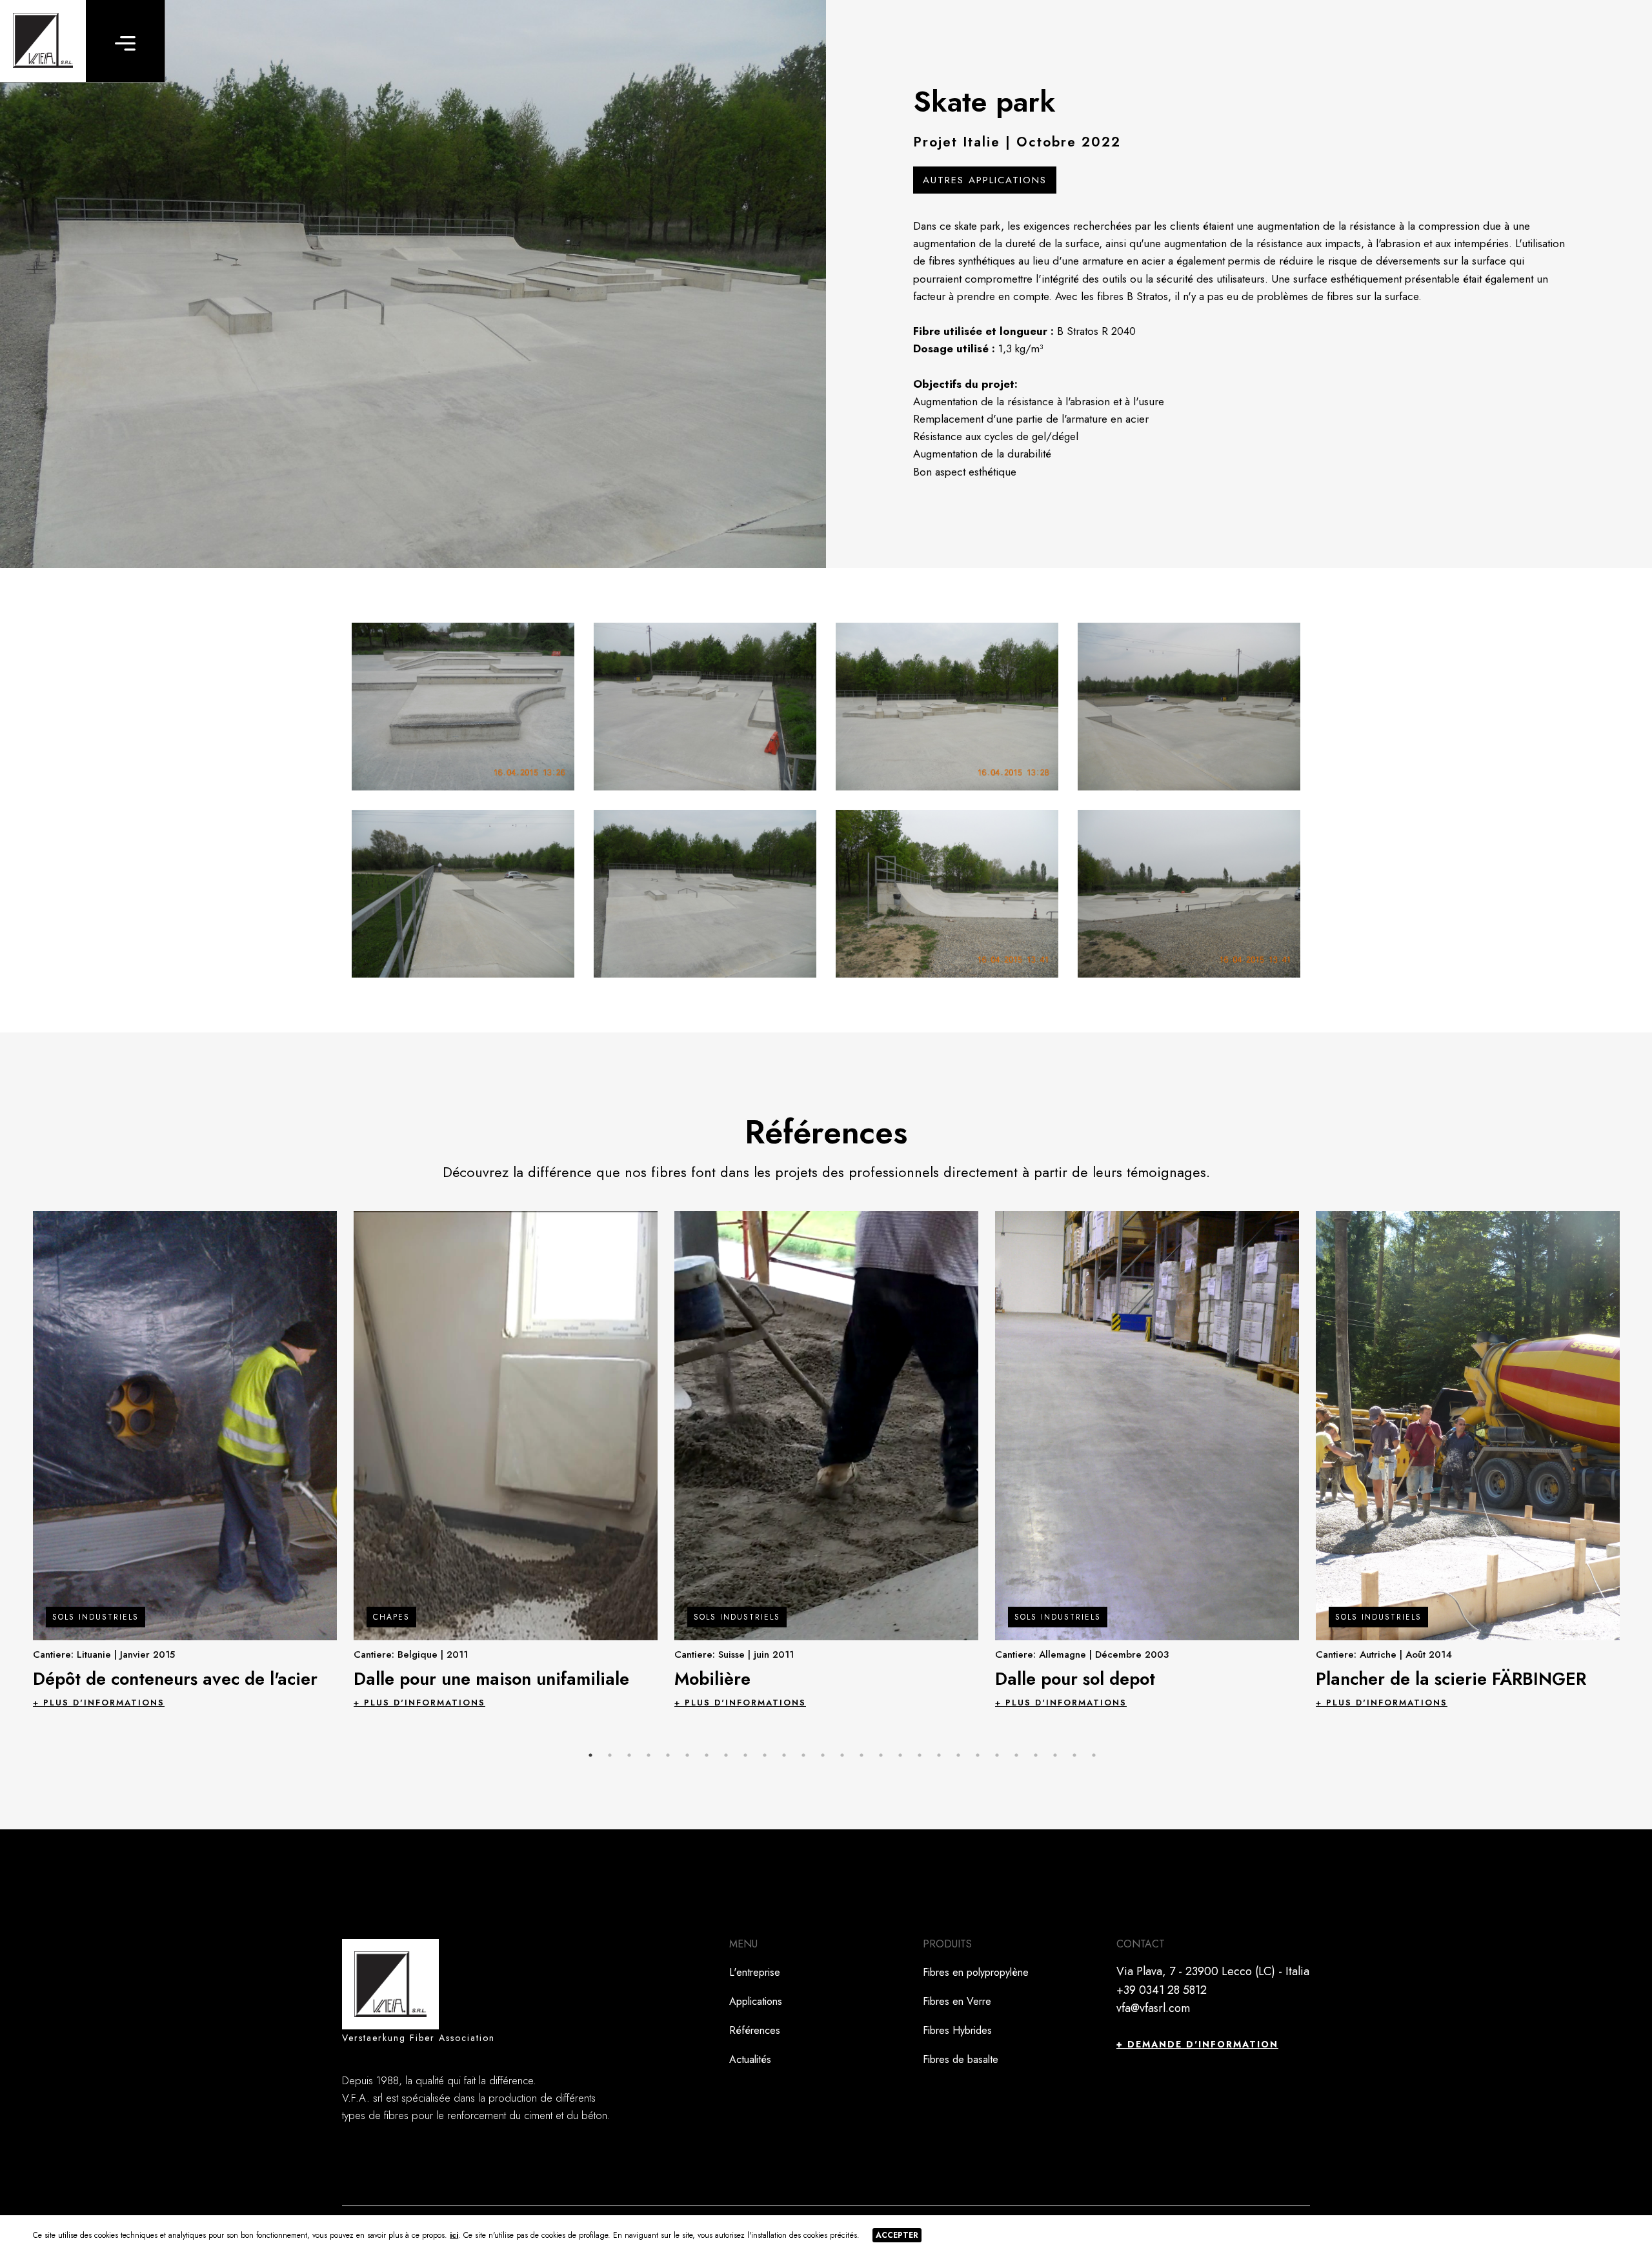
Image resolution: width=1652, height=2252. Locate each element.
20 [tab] (958, 1755)
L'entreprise (755, 1972)
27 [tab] (1094, 1755)
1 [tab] (590, 1755)
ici (454, 2235)
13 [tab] (823, 1755)
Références (755, 2030)
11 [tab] (784, 1755)
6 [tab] (687, 1755)
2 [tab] (610, 1755)
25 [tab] (1055, 1755)
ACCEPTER (897, 2235)
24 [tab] (1036, 1755)
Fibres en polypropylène (976, 1972)
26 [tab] (1074, 1755)
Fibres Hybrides (957, 2030)
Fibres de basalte (961, 2059)
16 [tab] (881, 1755)
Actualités (750, 2059)
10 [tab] (765, 1755)
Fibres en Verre (957, 2001)
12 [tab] (803, 1755)
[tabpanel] (185, 1459)
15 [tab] (861, 1755)
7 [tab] (707, 1755)
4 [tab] (649, 1755)
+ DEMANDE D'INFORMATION (1197, 2044)
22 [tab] (997, 1755)
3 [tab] (629, 1755)
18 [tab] (920, 1755)
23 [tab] (1016, 1755)
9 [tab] (745, 1755)
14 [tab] (842, 1755)
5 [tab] (668, 1755)
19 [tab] (939, 1755)
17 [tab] (900, 1755)
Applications (756, 2001)
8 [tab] (726, 1755)
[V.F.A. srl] (43, 41)
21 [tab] (978, 1755)
